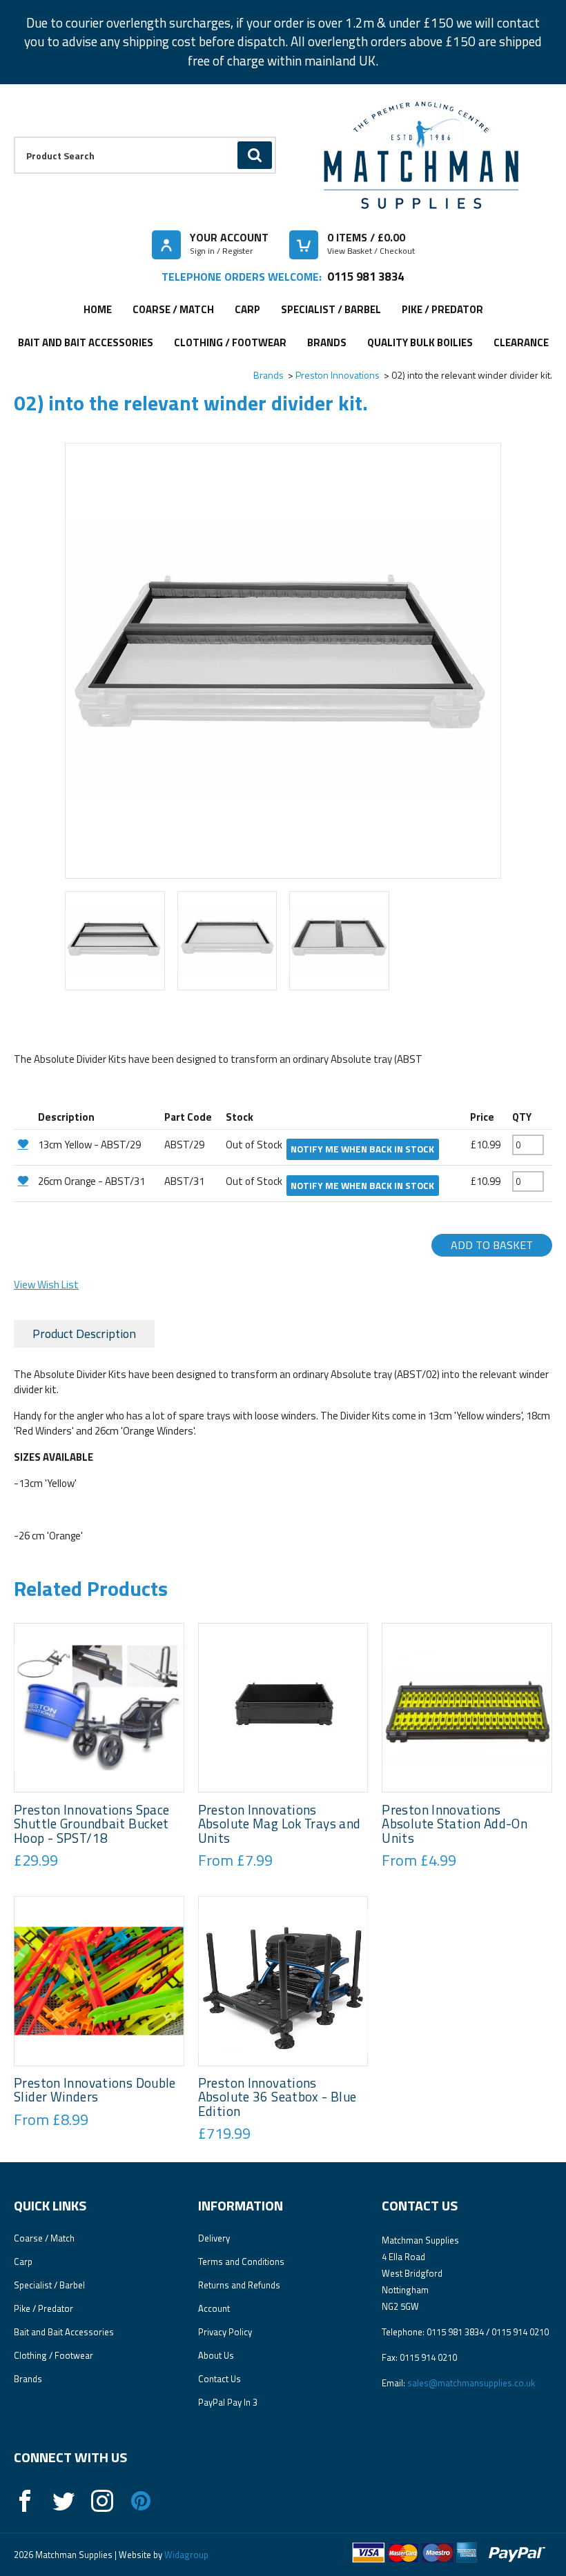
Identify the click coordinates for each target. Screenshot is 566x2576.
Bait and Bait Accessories (86, 342)
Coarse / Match (173, 309)
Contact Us (219, 2379)
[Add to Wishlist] (24, 1144)
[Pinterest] (141, 2501)
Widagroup (185, 2555)
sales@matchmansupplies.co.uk (471, 2383)
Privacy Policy (225, 2332)
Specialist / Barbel (331, 309)
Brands (327, 342)
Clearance (521, 342)
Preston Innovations (338, 375)
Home (98, 309)
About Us (216, 2355)
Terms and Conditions (241, 2262)
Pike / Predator (442, 309)
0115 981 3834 (365, 276)
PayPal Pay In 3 (228, 2402)
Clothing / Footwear (230, 342)
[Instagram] (102, 2501)
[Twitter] (64, 2501)
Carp (247, 309)
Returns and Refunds (239, 2285)
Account (214, 2308)
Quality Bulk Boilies (420, 342)
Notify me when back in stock (362, 1149)
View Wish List (46, 1285)
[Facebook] (25, 2501)
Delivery (214, 2238)
